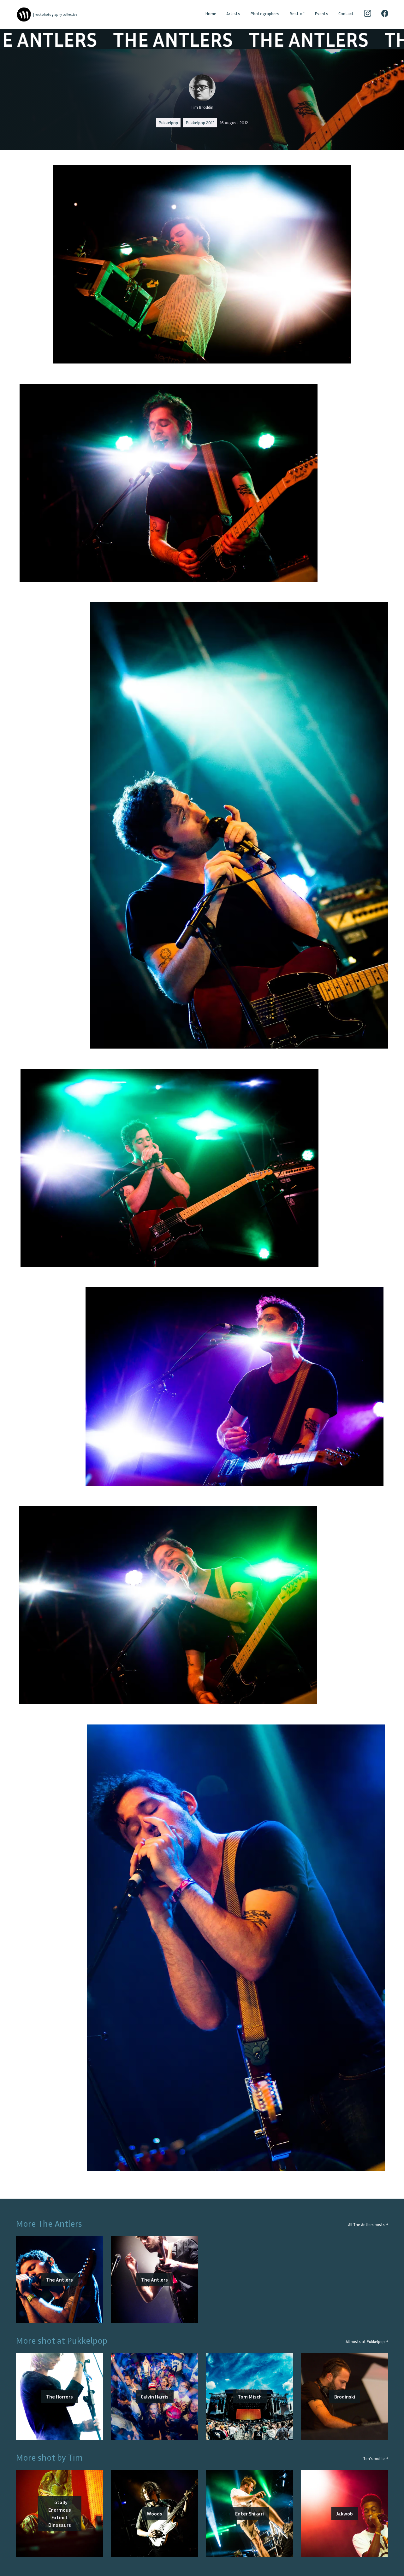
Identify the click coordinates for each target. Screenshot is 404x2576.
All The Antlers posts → (368, 2225)
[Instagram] (368, 15)
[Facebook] (385, 15)
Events (321, 13)
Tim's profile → (376, 2459)
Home (211, 13)
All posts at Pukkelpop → (367, 2342)
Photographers (265, 13)
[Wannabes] (24, 15)
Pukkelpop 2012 (200, 122)
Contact (346, 13)
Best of (297, 13)
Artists (233, 13)
